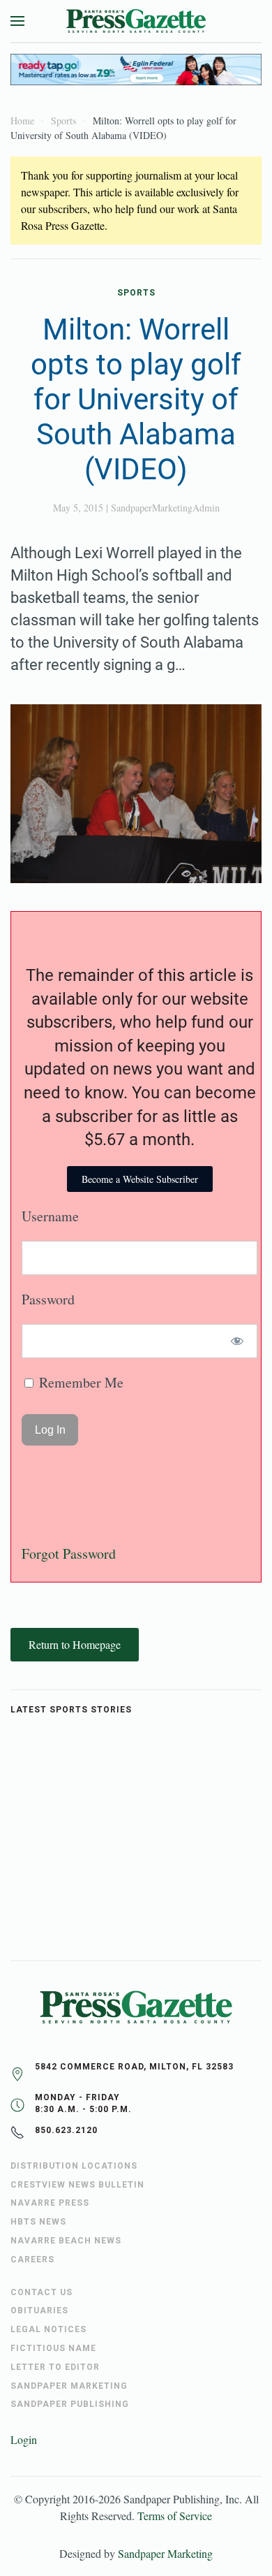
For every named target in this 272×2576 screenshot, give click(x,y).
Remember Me (80, 1382)
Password (48, 1299)
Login (24, 2439)
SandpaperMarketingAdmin (165, 508)
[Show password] (237, 1341)
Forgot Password (69, 1553)
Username (50, 1216)
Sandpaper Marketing (165, 2553)
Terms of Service (175, 2516)
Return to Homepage (75, 1644)
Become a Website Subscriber (140, 1179)
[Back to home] (136, 21)
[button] (17, 21)
